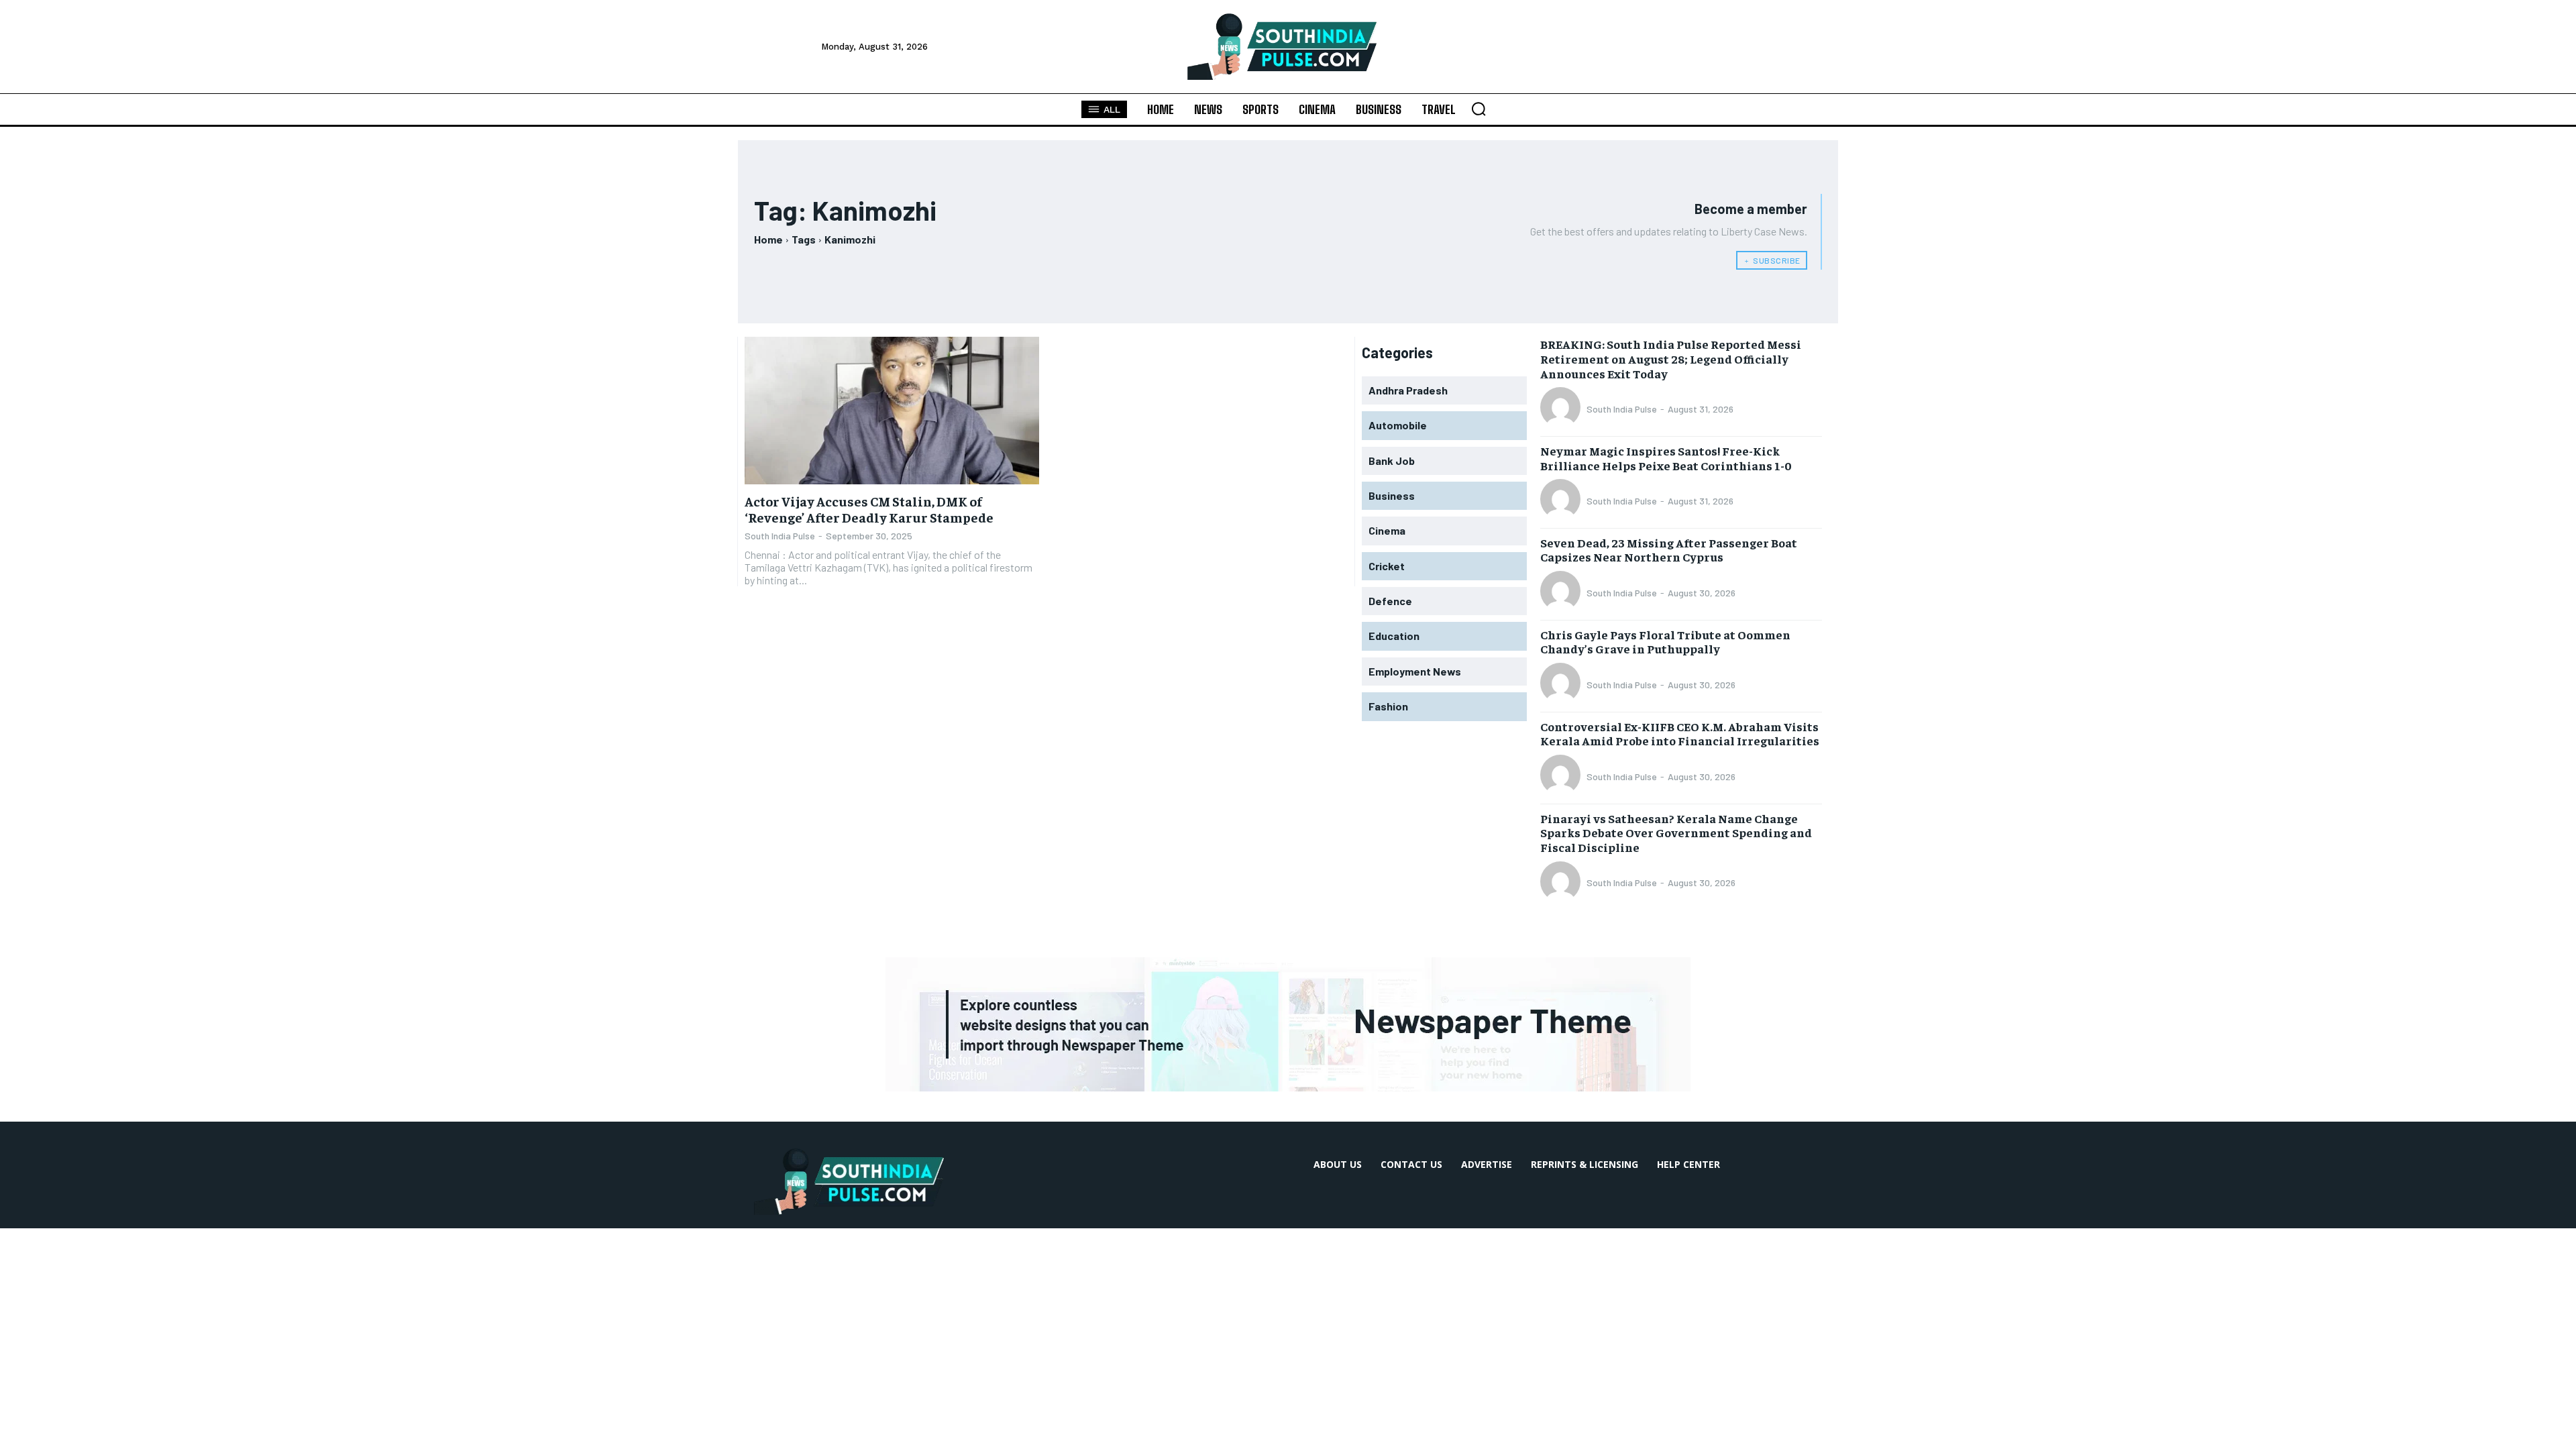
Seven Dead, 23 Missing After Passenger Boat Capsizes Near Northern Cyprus (1669, 550)
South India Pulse (780, 536)
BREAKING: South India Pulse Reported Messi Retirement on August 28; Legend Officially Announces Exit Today (1671, 358)
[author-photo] (1562, 409)
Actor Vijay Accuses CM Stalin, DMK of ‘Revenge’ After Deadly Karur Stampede (869, 509)
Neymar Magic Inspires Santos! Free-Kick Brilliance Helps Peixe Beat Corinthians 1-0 (1666, 458)
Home (768, 239)
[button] (1479, 109)
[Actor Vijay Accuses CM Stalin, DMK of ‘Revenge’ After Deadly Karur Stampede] (892, 411)
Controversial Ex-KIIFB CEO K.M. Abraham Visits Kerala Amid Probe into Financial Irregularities (1680, 734)
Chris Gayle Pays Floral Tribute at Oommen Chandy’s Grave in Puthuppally (1665, 642)
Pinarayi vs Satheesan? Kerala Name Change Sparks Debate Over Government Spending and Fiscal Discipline (1676, 833)
